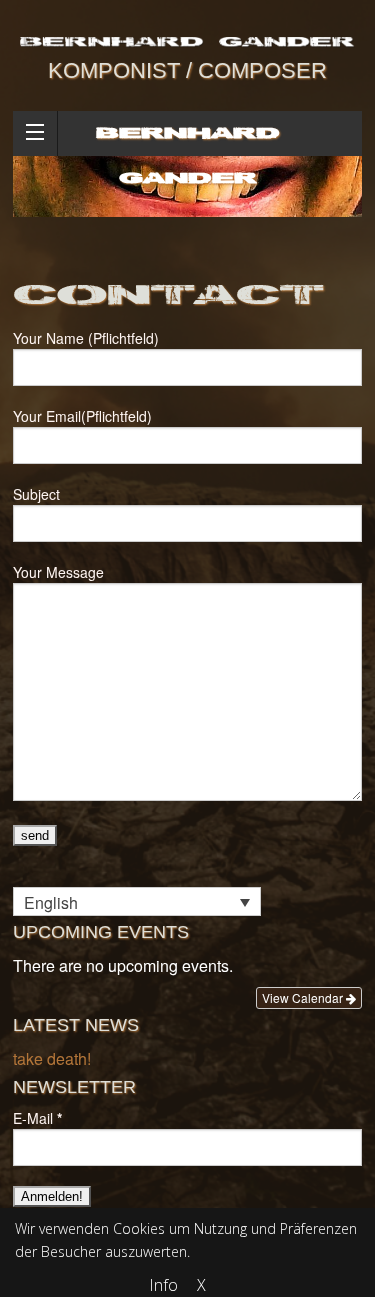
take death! (52, 1058)
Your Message (58, 572)
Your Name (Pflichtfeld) (86, 338)
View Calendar (304, 997)
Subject (36, 494)
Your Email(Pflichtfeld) (82, 416)
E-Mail (37, 1118)
